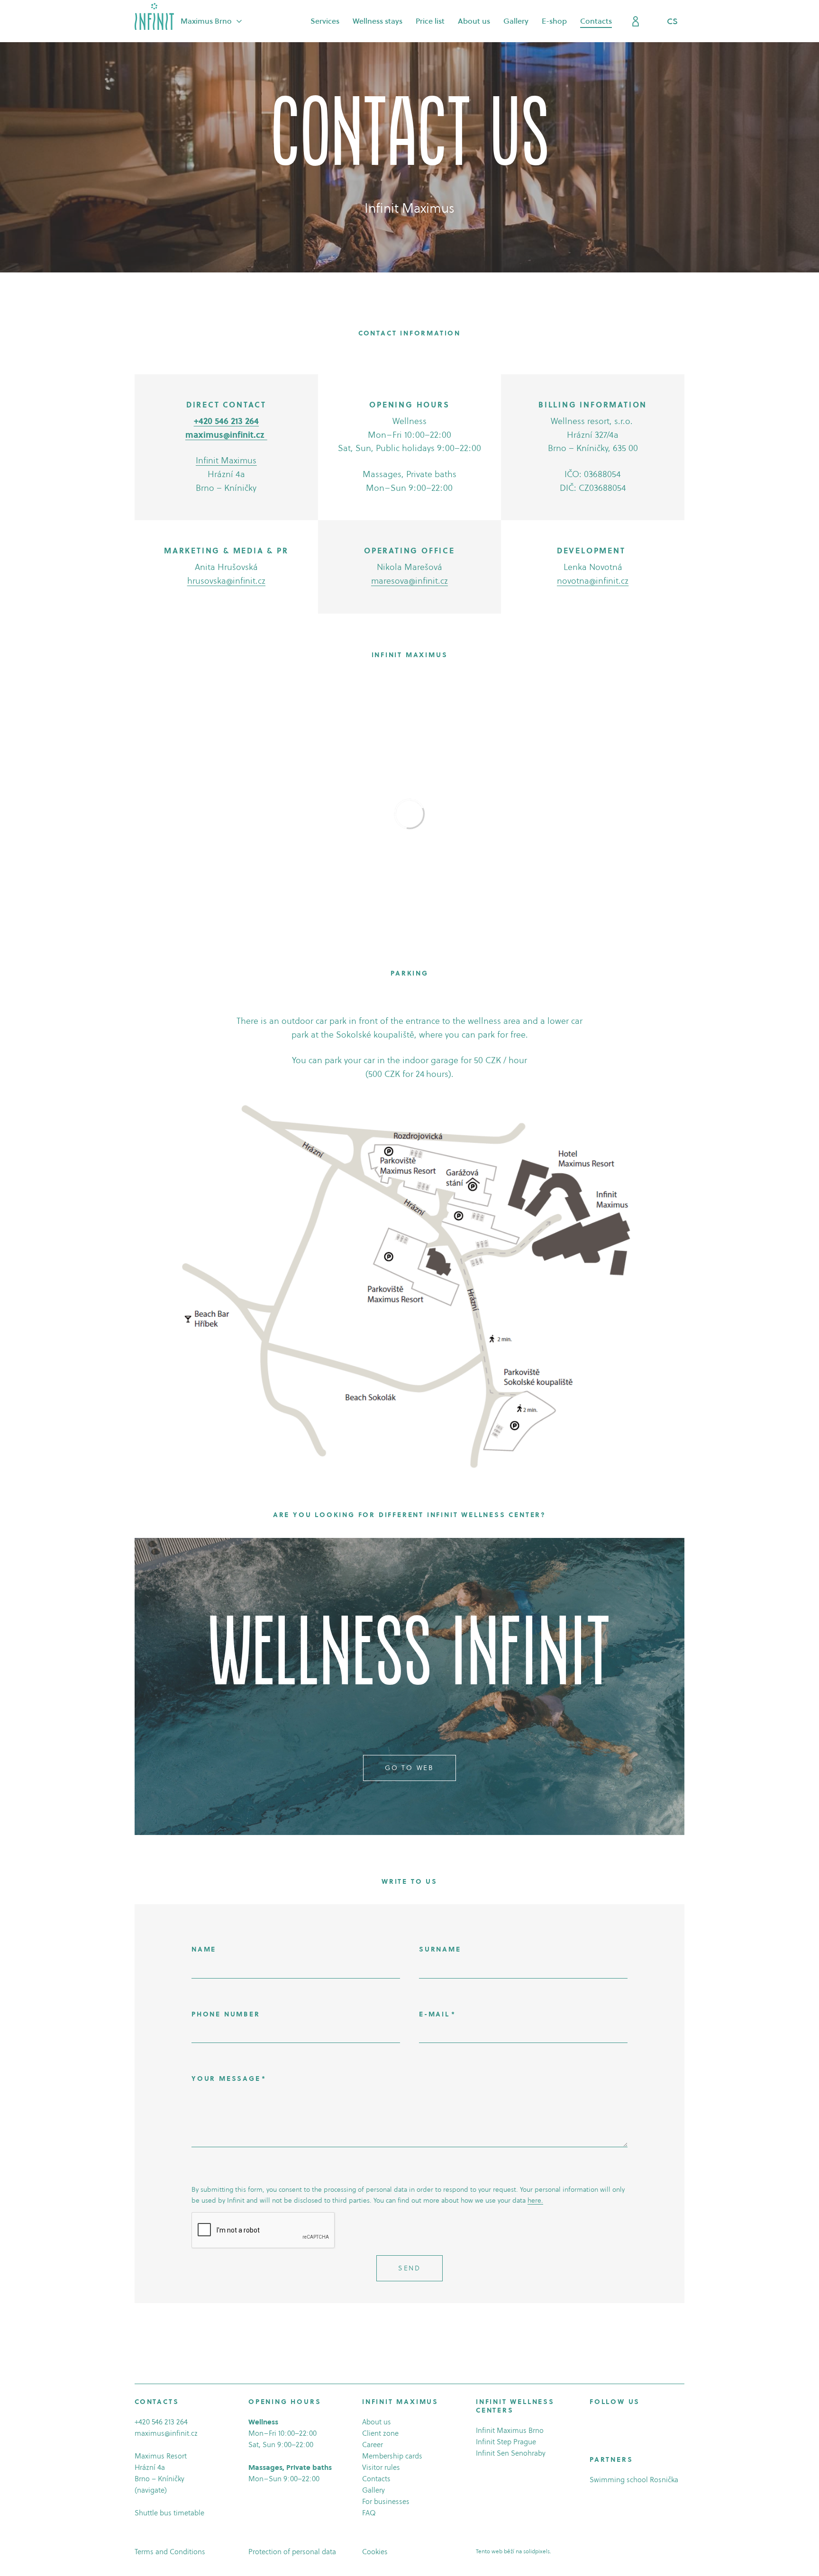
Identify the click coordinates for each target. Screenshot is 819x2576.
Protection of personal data (292, 2552)
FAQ (369, 2513)
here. (535, 2200)
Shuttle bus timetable (169, 2513)
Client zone (380, 2433)
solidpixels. (537, 2551)
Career (373, 2445)
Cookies (375, 2552)
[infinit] (154, 16)
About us (377, 2422)
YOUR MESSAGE (229, 2079)
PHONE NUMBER (226, 2014)
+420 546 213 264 (161, 2422)
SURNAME (440, 1949)
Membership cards (392, 2456)
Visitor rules (381, 2467)
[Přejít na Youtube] (620, 2423)
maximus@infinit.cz (166, 2433)
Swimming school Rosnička (634, 2480)
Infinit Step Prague (506, 2442)
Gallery (373, 2490)
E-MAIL (437, 2014)
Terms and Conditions (170, 2552)
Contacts (376, 2479)
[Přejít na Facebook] (594, 2423)
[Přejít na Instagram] (607, 2423)
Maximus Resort (161, 2456)
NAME (204, 1949)
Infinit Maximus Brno (510, 2430)
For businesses (386, 2501)
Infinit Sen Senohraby (511, 2453)
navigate (151, 2490)
